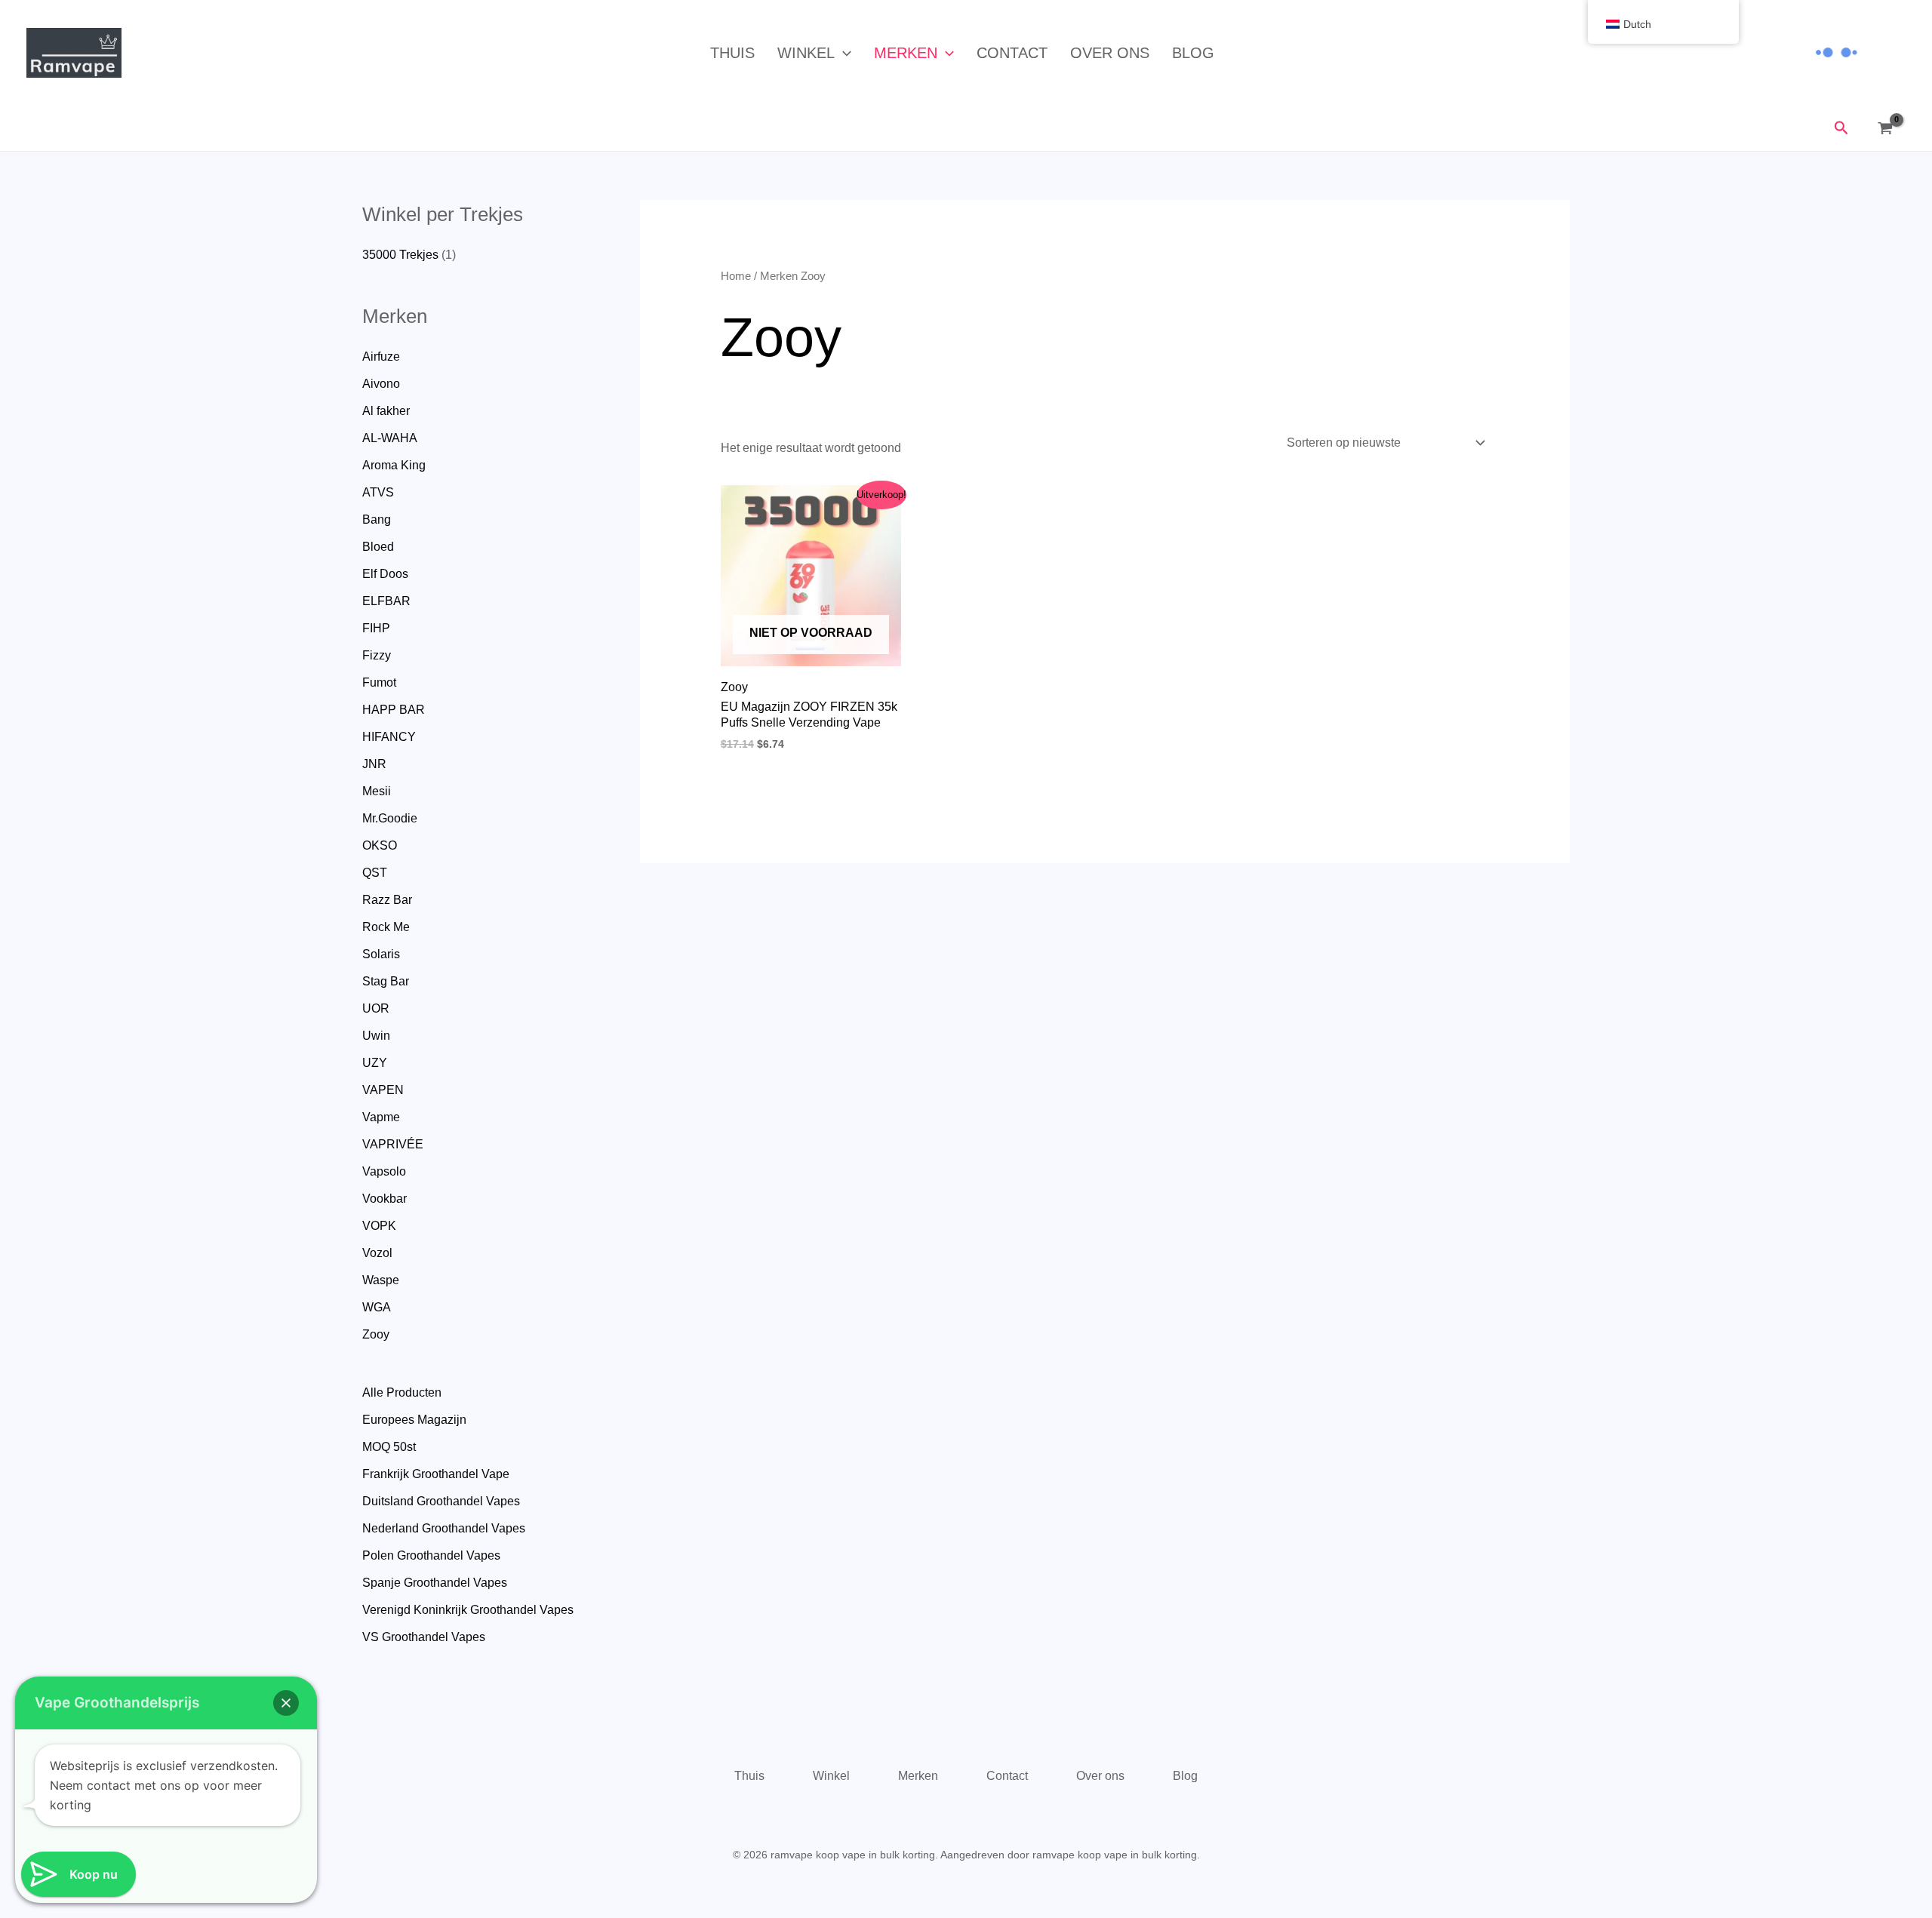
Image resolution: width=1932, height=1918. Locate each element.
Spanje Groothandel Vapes (435, 1583)
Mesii (377, 791)
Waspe (381, 1280)
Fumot (379, 682)
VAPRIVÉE (393, 1144)
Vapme (381, 1117)
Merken (906, 53)
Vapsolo (384, 1171)
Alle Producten (402, 1392)
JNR (374, 764)
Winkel (806, 53)
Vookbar (385, 1199)
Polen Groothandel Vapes (431, 1555)
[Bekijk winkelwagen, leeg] (1889, 129)
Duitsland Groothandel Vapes (441, 1501)
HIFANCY (389, 737)
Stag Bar (386, 981)
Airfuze (381, 357)
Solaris (381, 954)
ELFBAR (386, 601)
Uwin (376, 1036)
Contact (1012, 53)
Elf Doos (385, 574)
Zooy (376, 1334)
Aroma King (394, 465)
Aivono (381, 384)
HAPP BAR (394, 710)
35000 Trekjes (400, 255)
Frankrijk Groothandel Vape (436, 1474)
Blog (1193, 53)
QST (375, 873)
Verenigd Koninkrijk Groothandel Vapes (468, 1610)
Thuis (732, 53)
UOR (376, 1008)
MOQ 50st (389, 1447)
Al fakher (386, 411)
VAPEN (383, 1090)
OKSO (380, 845)
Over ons (1110, 53)
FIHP (376, 628)
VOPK (379, 1226)
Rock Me (386, 927)
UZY (375, 1063)
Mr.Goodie (390, 818)
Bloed (378, 547)
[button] (843, 53)
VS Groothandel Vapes (424, 1637)
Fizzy (377, 655)
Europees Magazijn (414, 1420)
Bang (377, 519)
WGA (377, 1307)
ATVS (378, 492)
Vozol (377, 1253)
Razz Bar (387, 900)
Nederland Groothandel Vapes (444, 1528)
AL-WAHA (390, 438)
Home (736, 276)
